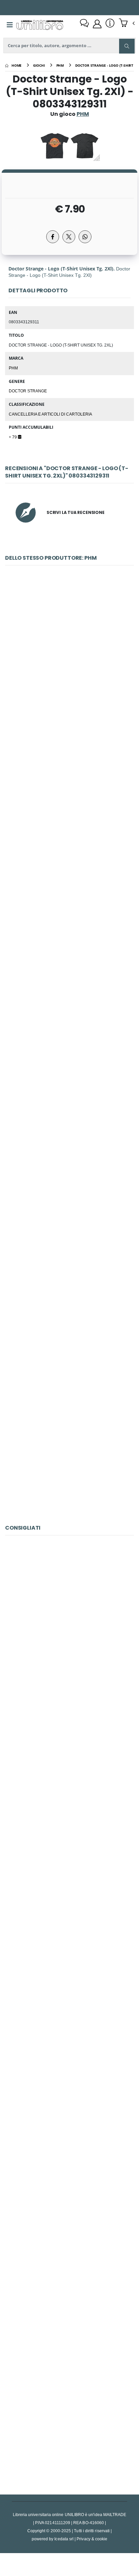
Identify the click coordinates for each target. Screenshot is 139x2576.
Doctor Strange (28, 391)
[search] (127, 46)
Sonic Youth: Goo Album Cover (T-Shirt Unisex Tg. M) (71, 1134)
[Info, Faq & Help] (110, 24)
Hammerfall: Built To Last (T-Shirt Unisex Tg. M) (69, 820)
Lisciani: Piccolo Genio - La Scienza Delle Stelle (70, 2418)
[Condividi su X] (69, 237)
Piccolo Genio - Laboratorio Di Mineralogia (69, 2261)
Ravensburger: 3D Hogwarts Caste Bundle (70, 1790)
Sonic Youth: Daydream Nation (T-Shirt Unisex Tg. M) (71, 977)
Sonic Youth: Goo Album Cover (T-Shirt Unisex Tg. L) (70, 1290)
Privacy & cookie (92, 2539)
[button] (127, 24)
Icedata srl (64, 2539)
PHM (13, 368)
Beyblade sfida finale (69, 2104)
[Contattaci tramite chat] (84, 24)
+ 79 (13, 437)
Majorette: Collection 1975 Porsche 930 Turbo (69, 1633)
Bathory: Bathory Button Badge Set (69, 663)
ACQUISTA (73, 711)
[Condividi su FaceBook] (53, 237)
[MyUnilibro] (97, 24)
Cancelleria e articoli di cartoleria (50, 414)
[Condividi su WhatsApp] (85, 237)
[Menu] (10, 25)
